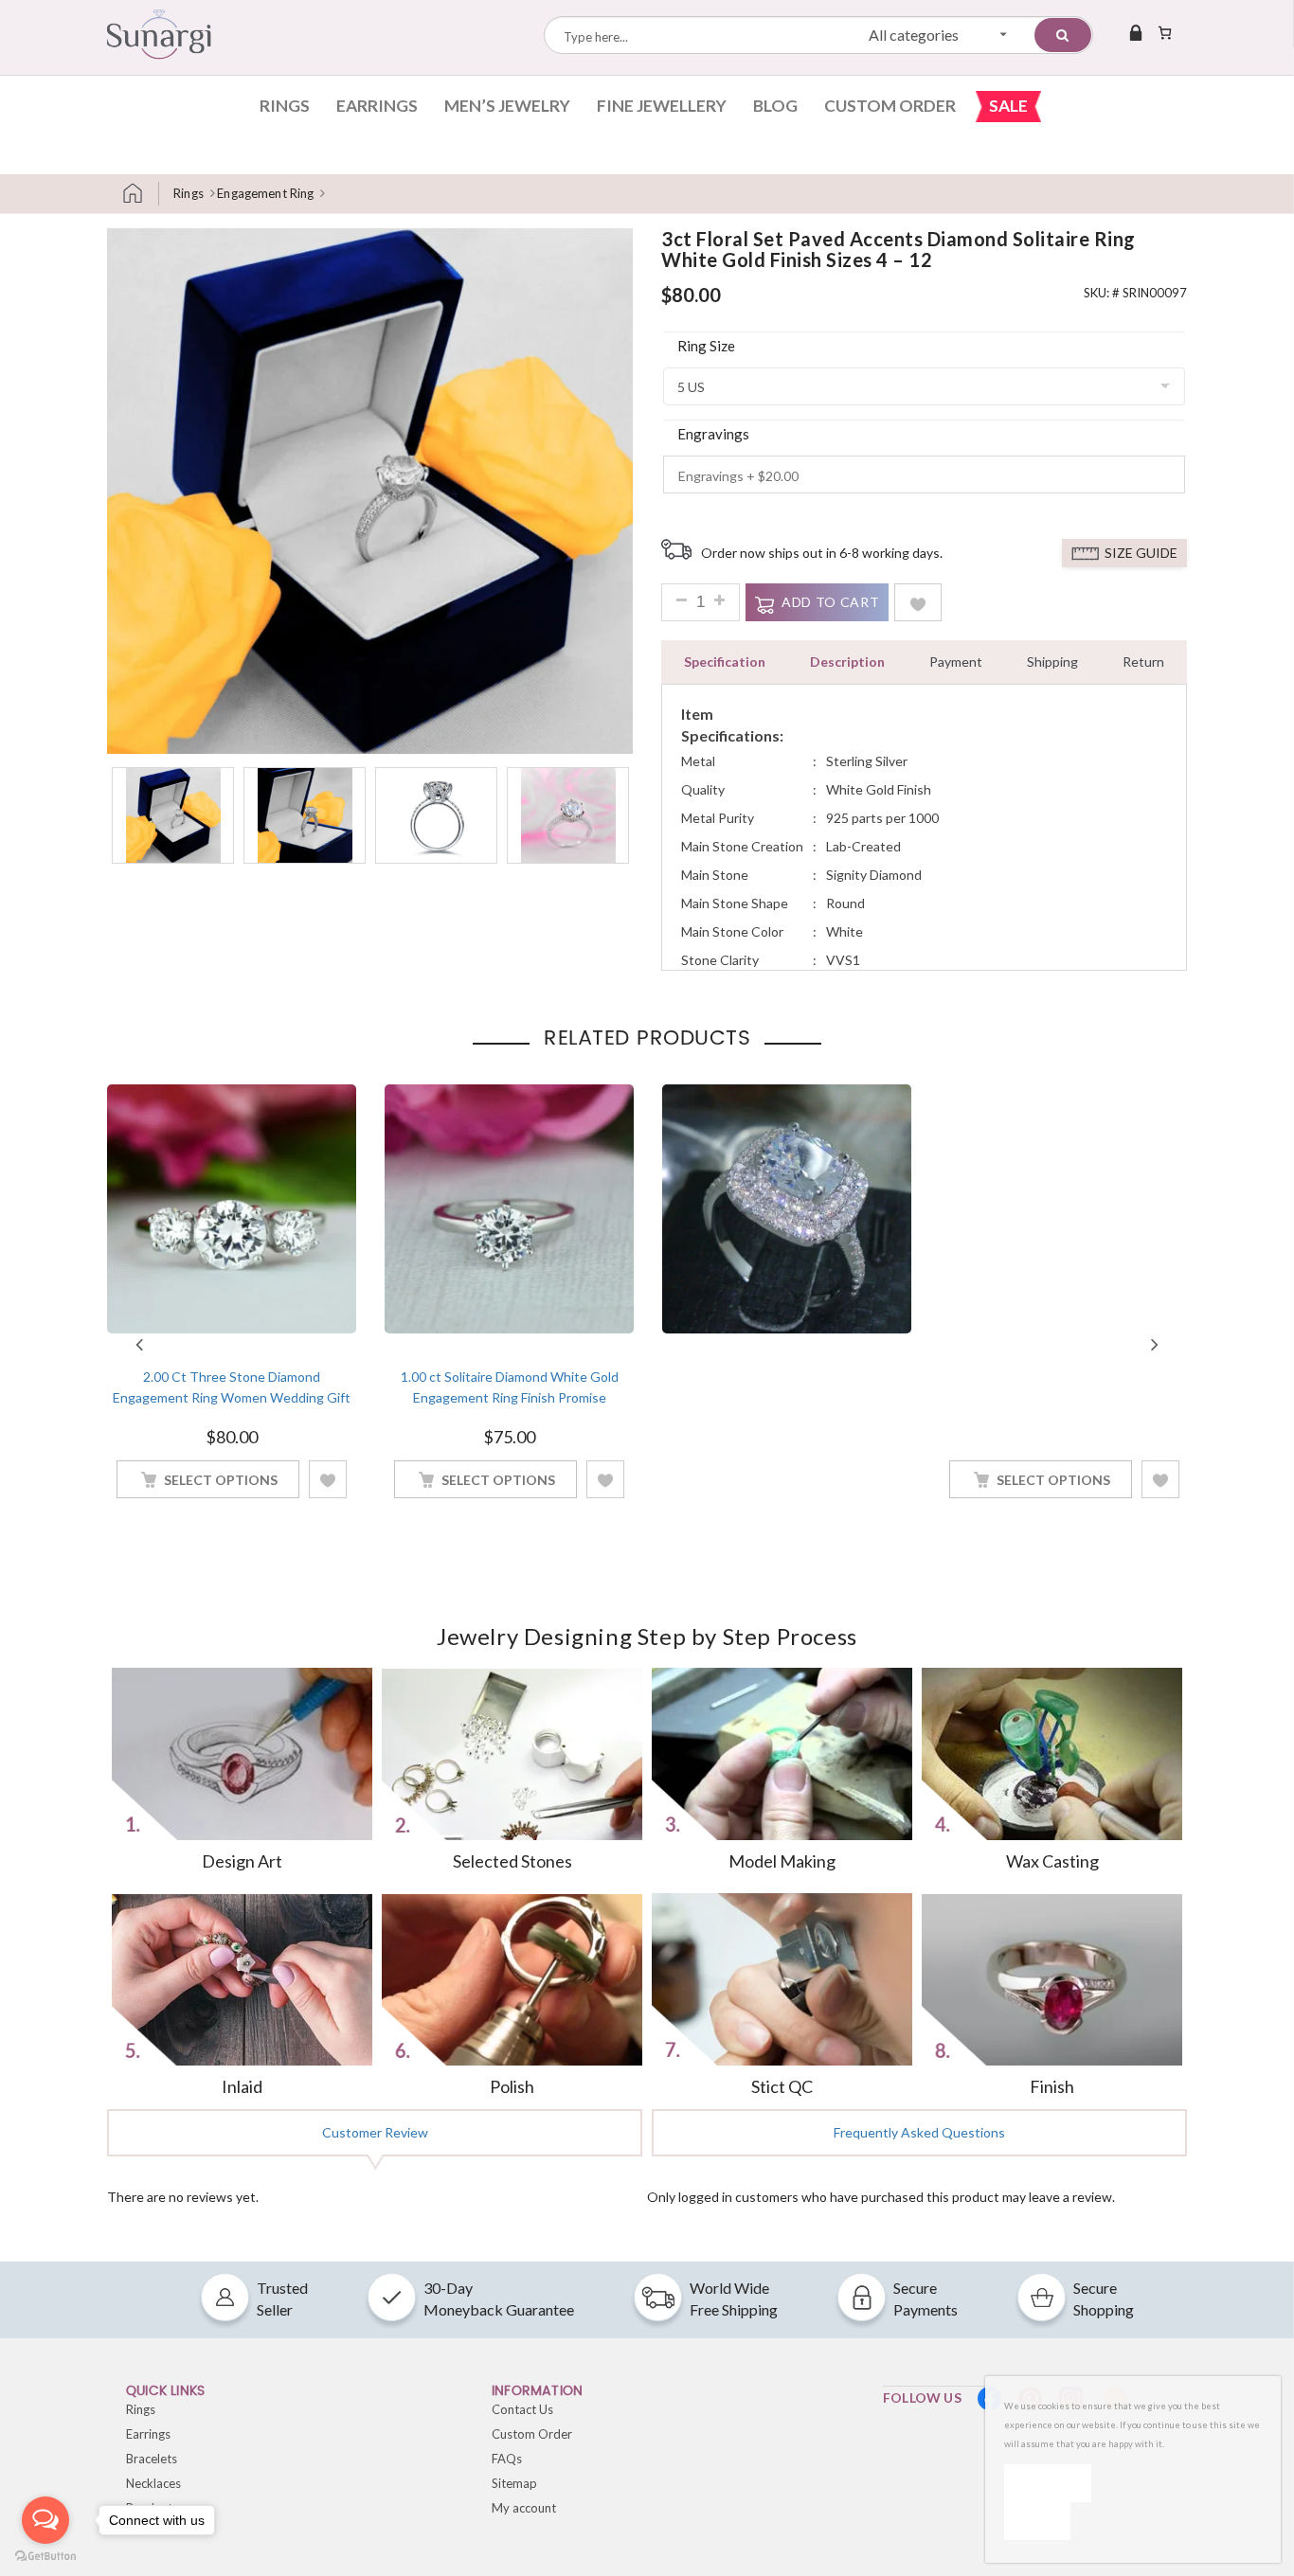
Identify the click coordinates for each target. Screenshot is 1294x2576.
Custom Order (890, 106)
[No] (1037, 2521)
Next (1155, 1345)
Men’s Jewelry (507, 106)
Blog (775, 106)
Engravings (713, 434)
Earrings (377, 106)
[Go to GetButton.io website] (45, 2557)
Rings (285, 106)
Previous (139, 1345)
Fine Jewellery (662, 106)
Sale (1008, 106)
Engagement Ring (265, 193)
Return (1143, 662)
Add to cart (830, 602)
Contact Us (522, 2409)
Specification (725, 662)
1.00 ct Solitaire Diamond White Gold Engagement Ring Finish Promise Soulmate (510, 1398)
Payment (956, 662)
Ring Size (706, 346)
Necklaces (153, 2483)
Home (140, 194)
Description (847, 662)
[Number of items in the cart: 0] (1165, 32)
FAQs (507, 2459)
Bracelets (152, 2459)
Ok (1048, 2483)
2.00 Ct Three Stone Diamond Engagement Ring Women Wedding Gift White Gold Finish (232, 1398)
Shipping (1052, 662)
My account (524, 2508)
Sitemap (514, 2483)
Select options (221, 1480)
